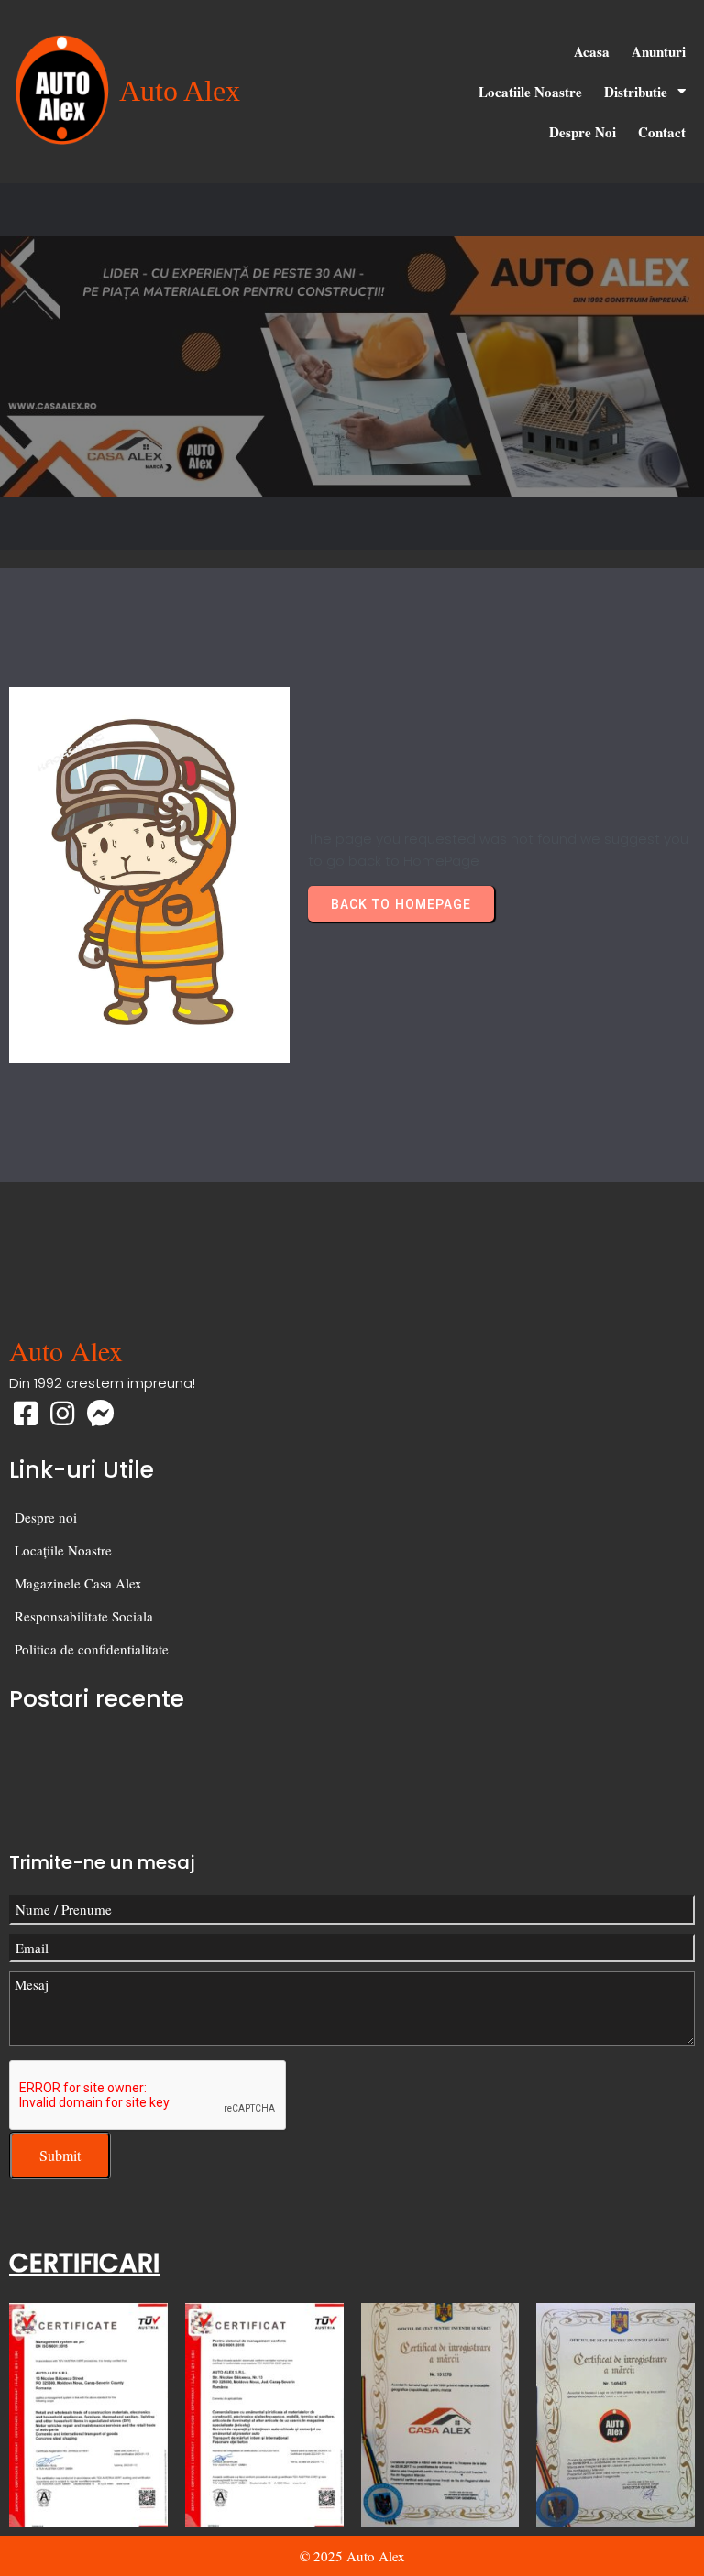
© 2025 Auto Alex (352, 2556)
